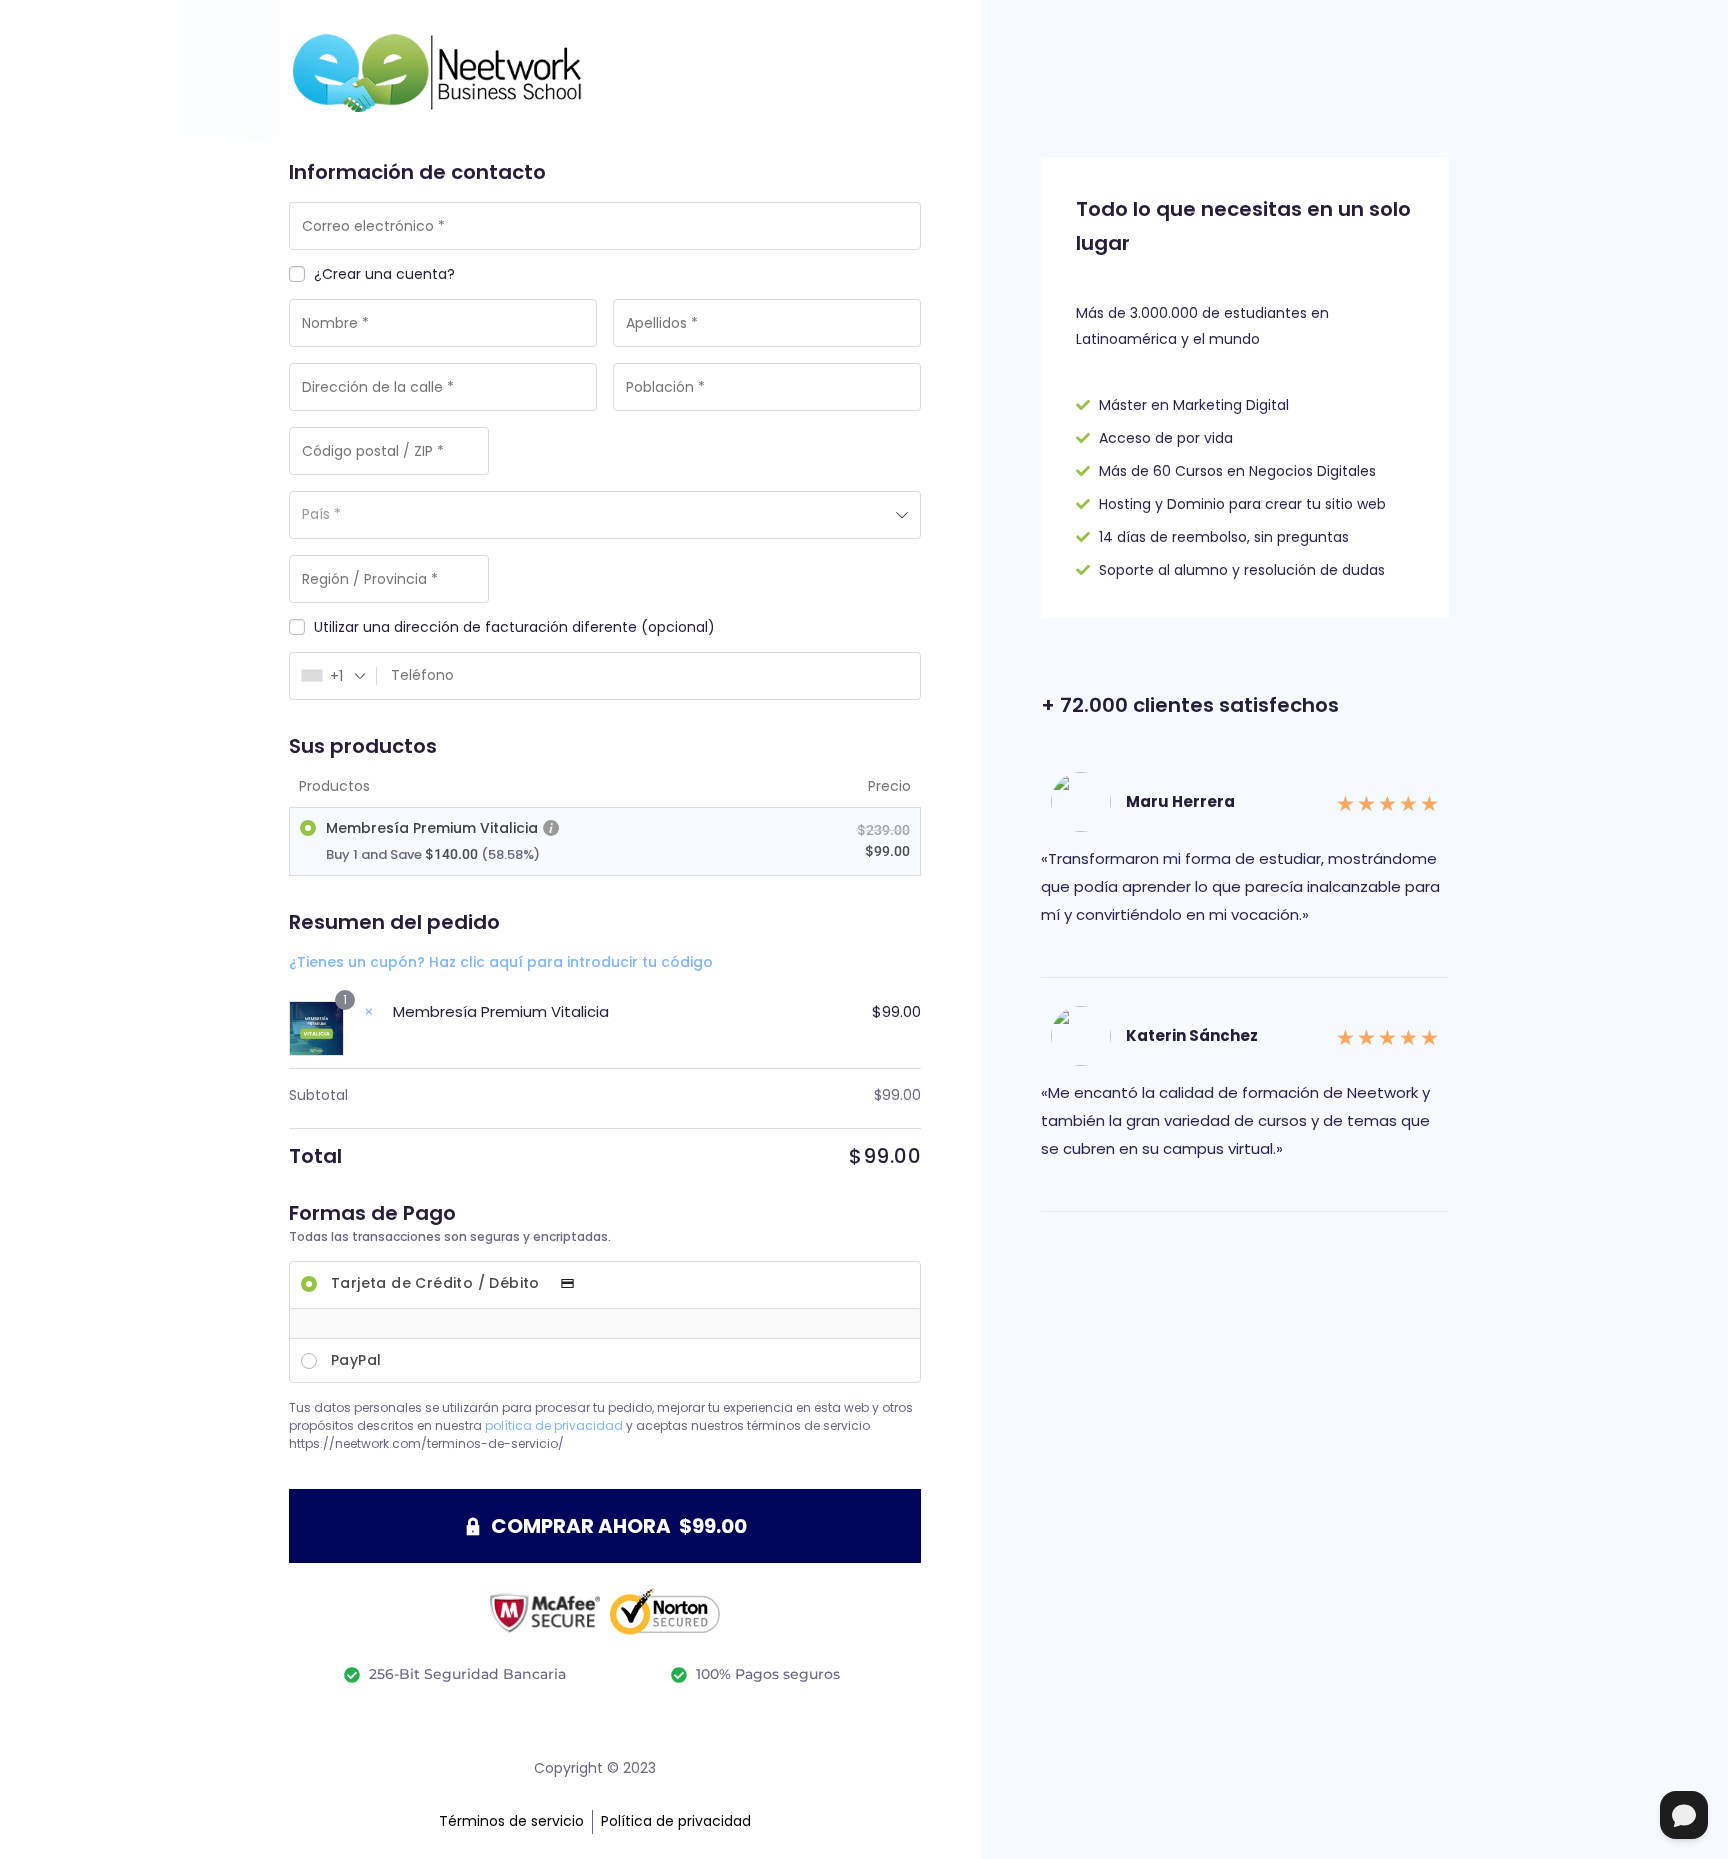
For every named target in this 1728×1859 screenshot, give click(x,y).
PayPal (356, 1360)
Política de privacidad (676, 1821)
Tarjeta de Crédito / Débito (437, 1283)
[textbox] (605, 515)
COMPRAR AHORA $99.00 (619, 1526)
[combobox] (605, 515)
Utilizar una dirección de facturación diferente (514, 627)
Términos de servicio (511, 1821)
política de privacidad (554, 1425)
